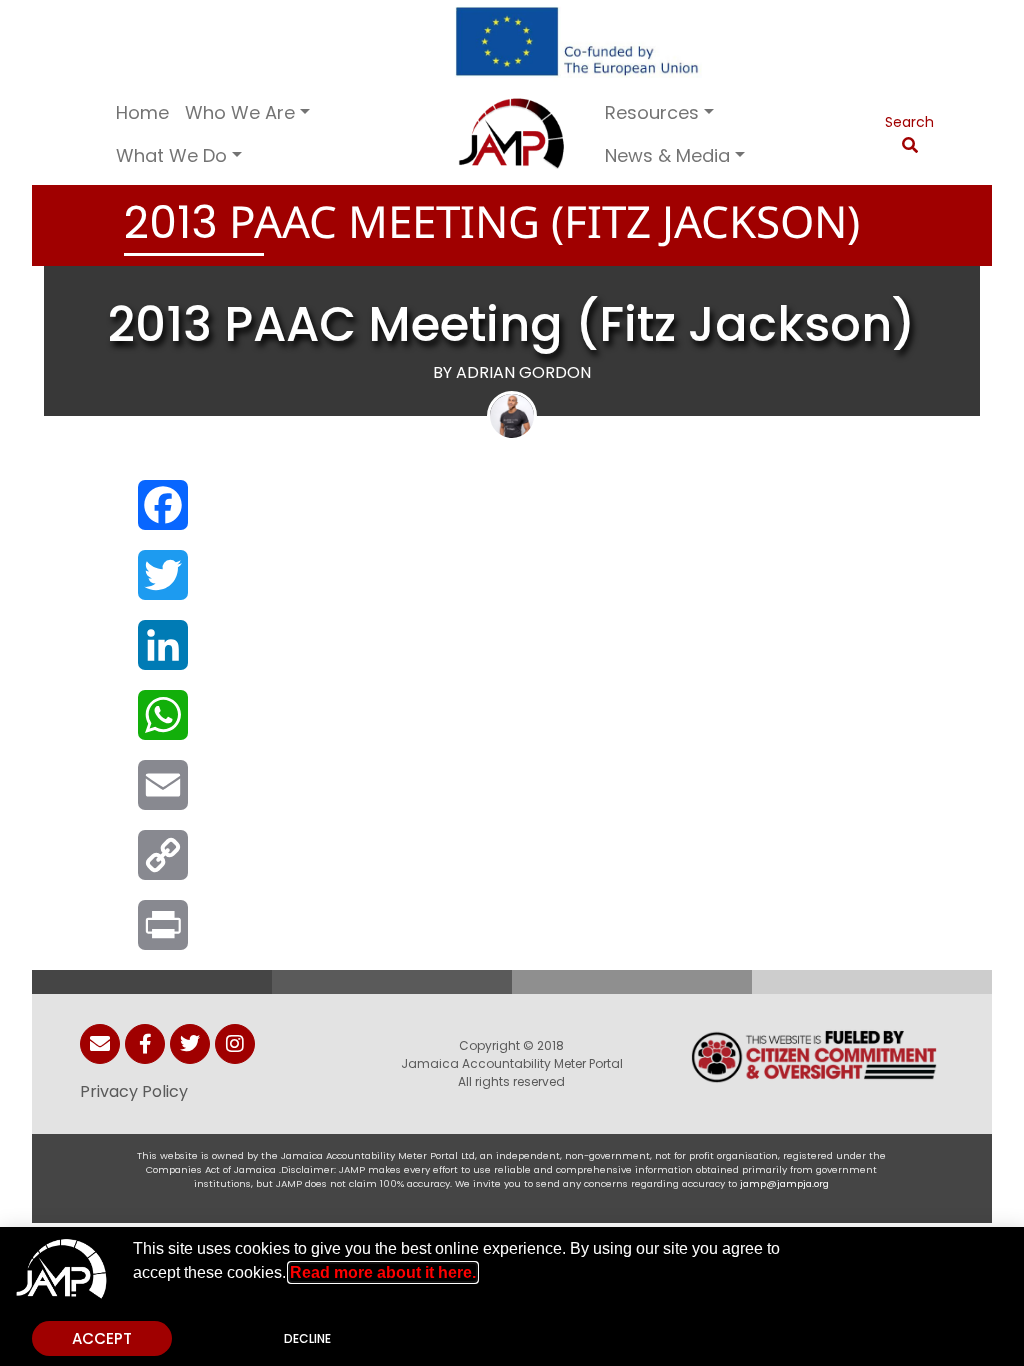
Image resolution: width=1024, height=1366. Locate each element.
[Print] (161, 935)
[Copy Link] (161, 865)
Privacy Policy (134, 1091)
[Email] (161, 795)
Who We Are (240, 112)
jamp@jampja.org (784, 1183)
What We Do (171, 155)
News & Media (667, 155)
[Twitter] (161, 585)
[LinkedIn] (161, 655)
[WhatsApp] (161, 725)
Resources (652, 112)
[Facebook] (161, 515)
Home (142, 112)
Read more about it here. (383, 1272)
